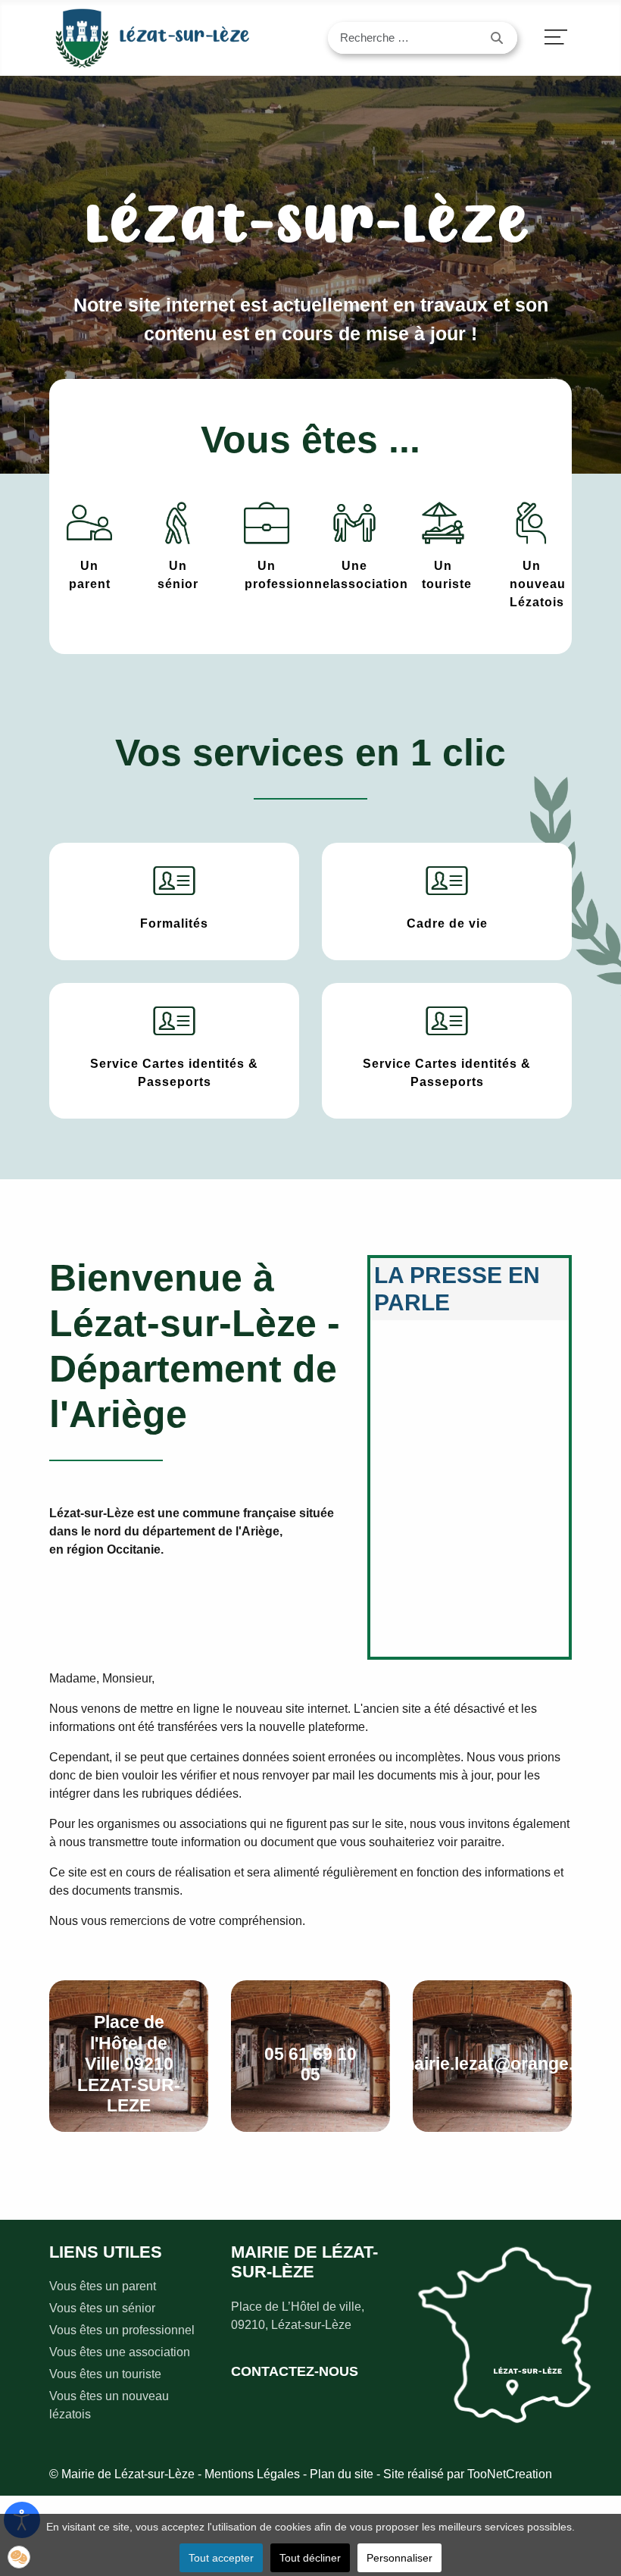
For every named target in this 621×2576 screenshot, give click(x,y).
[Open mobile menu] (556, 38)
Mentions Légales (252, 2474)
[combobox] (404, 38)
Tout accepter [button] (221, 2558)
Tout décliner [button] (310, 2558)
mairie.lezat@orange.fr (493, 2064)
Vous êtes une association (120, 2352)
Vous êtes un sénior (102, 2308)
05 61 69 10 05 (310, 2064)
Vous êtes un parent (103, 2286)
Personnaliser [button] (399, 2558)
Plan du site (342, 2474)
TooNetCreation (510, 2474)
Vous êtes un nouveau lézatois (109, 2405)
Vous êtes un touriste (105, 2374)
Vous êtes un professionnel (122, 2330)
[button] (19, 2557)
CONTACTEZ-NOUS (295, 2371)
